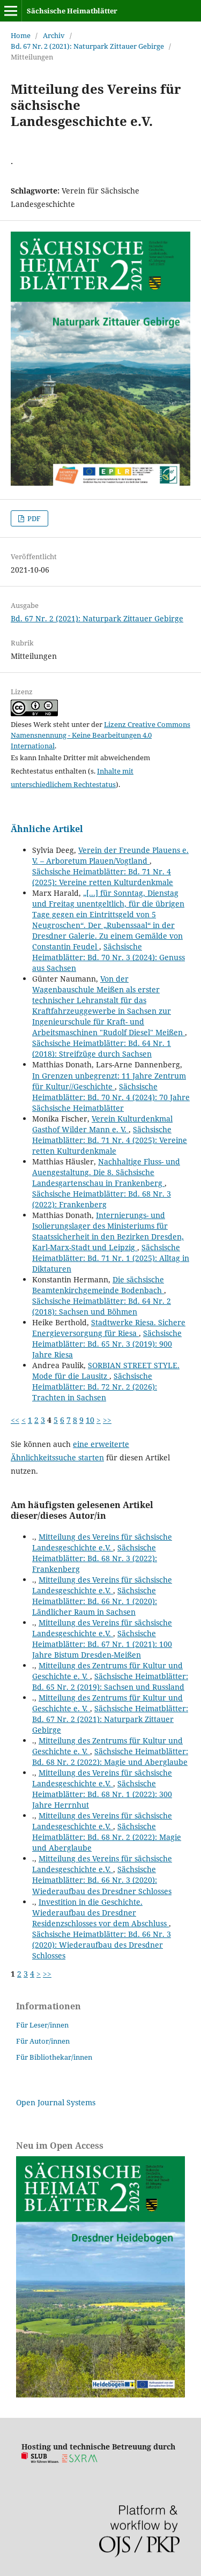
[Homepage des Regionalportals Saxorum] (82, 2460)
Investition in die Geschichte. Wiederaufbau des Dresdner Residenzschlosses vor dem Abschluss (100, 1913)
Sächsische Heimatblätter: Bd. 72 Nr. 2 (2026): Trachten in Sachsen (95, 1387)
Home (21, 35)
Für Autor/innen (43, 2041)
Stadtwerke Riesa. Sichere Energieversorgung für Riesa (109, 1328)
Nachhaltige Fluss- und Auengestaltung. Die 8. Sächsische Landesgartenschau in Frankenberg (106, 1172)
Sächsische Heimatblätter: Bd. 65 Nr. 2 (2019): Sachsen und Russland (110, 1682)
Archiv (54, 35)
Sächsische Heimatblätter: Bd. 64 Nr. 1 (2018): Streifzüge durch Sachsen (102, 1048)
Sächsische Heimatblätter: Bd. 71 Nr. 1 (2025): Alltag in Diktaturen (111, 1258)
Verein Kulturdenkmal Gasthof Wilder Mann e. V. (102, 1124)
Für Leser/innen (42, 2025)
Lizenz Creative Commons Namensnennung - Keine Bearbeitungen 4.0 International (100, 735)
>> (107, 1420)
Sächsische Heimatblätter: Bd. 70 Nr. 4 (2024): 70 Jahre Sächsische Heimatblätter (111, 1097)
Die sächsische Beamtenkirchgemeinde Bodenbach (98, 1285)
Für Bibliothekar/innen (54, 2057)
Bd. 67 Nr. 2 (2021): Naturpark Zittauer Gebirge (87, 46)
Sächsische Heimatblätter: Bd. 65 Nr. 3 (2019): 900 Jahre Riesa (107, 1344)
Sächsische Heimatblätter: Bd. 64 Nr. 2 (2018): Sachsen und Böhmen (102, 1306)
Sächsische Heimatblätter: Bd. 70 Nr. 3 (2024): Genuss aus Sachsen (109, 957)
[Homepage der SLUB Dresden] (40, 2460)
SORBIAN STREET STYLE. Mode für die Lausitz (106, 1371)
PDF (33, 518)
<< (15, 1420)
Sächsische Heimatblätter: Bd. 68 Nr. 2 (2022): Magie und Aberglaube (110, 1757)
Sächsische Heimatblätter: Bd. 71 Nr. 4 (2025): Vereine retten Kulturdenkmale (103, 877)
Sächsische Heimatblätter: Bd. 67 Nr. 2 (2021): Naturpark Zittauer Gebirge (110, 1719)
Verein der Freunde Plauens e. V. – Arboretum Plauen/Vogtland (110, 855)
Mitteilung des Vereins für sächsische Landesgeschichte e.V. (102, 1542)
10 (90, 1420)
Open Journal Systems (56, 2102)
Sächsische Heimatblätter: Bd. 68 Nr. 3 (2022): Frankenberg (102, 1199)
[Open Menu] (11, 11)
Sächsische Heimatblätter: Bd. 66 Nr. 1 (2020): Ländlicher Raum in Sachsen (95, 1601)
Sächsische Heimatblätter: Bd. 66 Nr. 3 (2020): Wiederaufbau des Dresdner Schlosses (102, 1880)
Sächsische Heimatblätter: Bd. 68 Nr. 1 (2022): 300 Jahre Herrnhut (102, 1794)
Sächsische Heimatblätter (72, 11)
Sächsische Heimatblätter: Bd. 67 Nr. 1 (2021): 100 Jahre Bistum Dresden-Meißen (102, 1644)
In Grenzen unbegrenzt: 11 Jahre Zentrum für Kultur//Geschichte (109, 1081)
